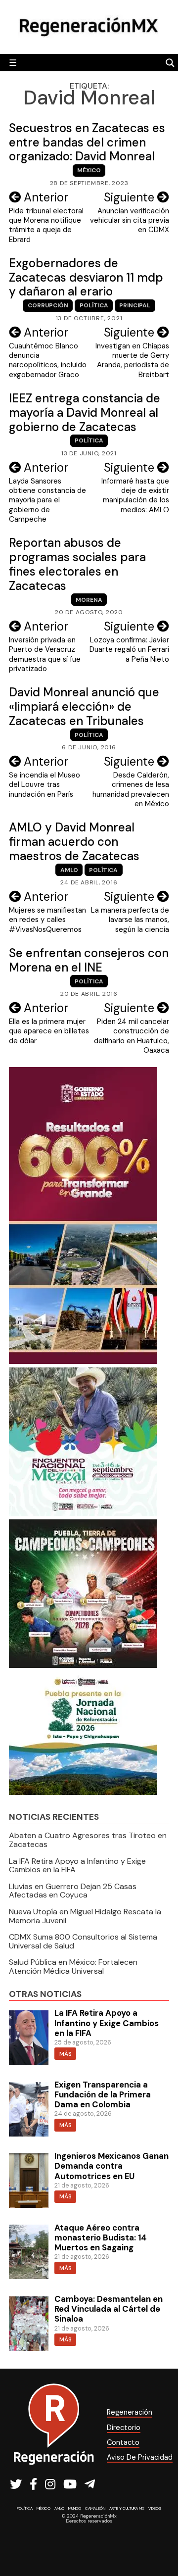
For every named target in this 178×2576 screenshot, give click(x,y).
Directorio (124, 2428)
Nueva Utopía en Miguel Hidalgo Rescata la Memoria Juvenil (85, 1916)
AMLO (69, 870)
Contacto (123, 2442)
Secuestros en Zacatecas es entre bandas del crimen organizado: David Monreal (87, 142)
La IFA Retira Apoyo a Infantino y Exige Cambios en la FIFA (77, 1866)
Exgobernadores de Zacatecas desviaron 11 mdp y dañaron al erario (86, 277)
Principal (135, 305)
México (89, 170)
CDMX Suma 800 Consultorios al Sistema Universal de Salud (83, 1941)
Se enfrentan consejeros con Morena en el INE (89, 960)
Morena (89, 600)
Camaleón (95, 2508)
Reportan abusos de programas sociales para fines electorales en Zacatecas (77, 564)
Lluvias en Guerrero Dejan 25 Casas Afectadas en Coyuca (73, 1891)
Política (94, 305)
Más (66, 2054)
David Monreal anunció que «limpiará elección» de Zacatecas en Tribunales (84, 706)
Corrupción (48, 305)
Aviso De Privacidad (140, 2457)
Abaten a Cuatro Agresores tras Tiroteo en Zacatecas (88, 1840)
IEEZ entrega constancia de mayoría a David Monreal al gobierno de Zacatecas (85, 413)
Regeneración (130, 2412)
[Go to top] (159, 2542)
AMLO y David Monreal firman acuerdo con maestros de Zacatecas (74, 842)
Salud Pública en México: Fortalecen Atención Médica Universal (73, 1967)
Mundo (75, 2508)
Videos (155, 2508)
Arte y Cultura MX (127, 2508)
